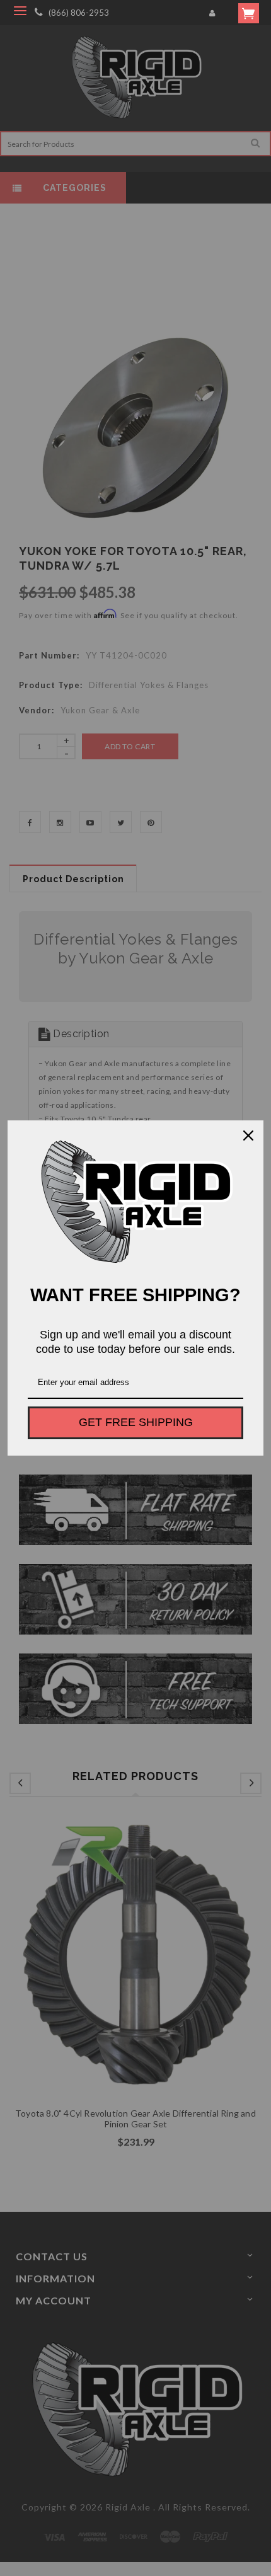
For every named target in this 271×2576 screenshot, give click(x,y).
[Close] (248, 1136)
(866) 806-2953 (79, 13)
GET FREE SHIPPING (136, 1422)
